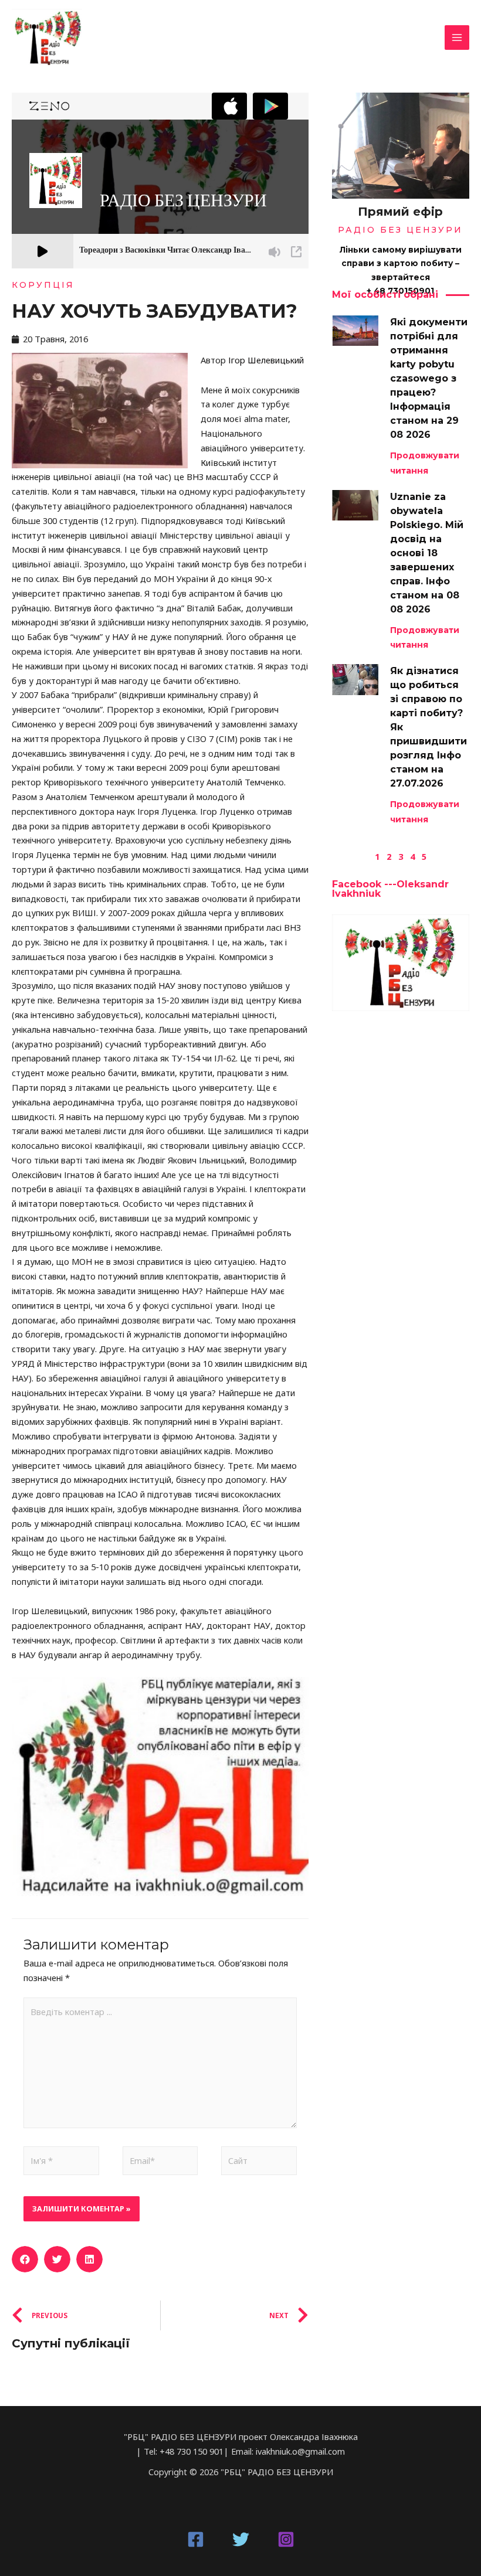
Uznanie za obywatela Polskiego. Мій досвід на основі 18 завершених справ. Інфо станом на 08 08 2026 (427, 553)
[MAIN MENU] (457, 38)
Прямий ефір (400, 212)
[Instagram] (286, 2539)
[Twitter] (241, 2539)
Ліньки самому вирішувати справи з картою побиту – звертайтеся (401, 263)
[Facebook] (196, 2539)
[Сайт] (259, 2163)
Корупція (43, 285)
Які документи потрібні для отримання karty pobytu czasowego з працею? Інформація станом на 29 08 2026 (429, 378)
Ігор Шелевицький (267, 360)
